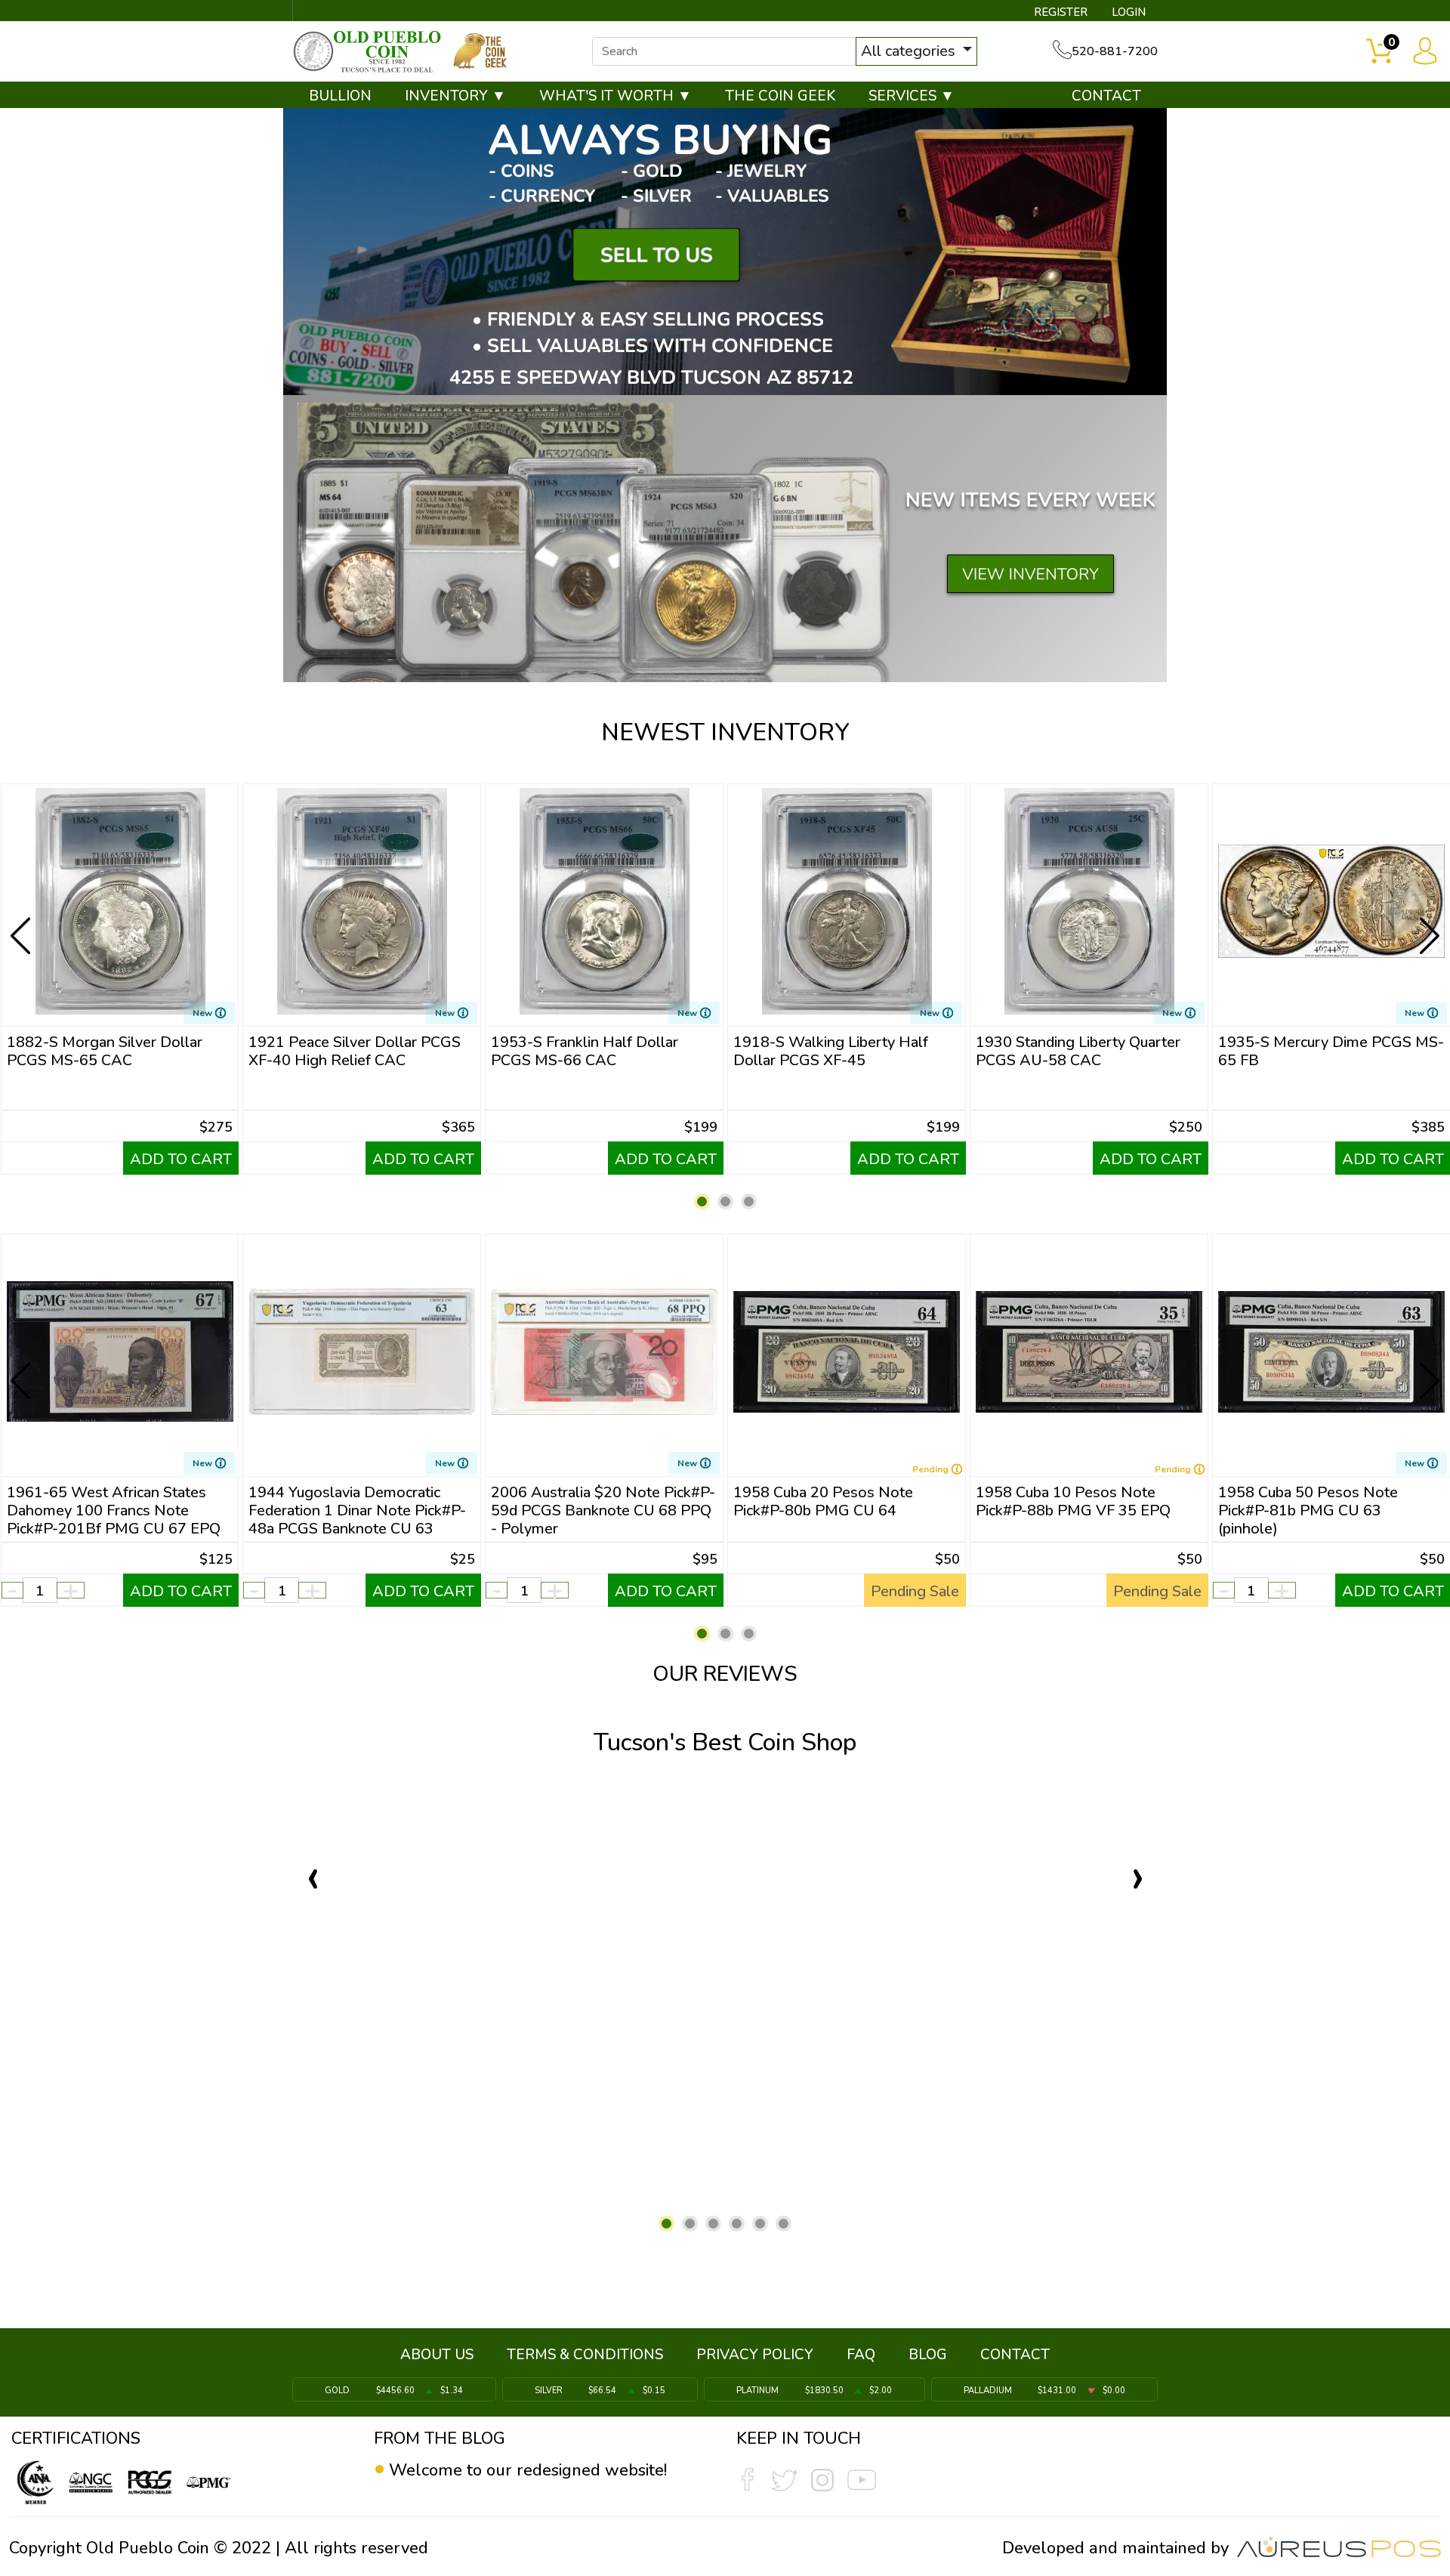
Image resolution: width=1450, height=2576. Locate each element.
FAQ (861, 2355)
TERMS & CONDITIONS (585, 2355)
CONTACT (1106, 96)
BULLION (340, 96)
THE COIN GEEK (780, 96)
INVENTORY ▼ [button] (455, 96)
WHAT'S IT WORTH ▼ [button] (615, 96)
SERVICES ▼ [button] (912, 96)
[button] (702, 1202)
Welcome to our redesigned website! (528, 2470)
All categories (910, 51)
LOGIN (1129, 12)
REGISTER (1061, 12)
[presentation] (22, 924)
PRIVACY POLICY (755, 2355)
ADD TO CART (181, 1159)
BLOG (928, 2355)
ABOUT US (437, 2355)
